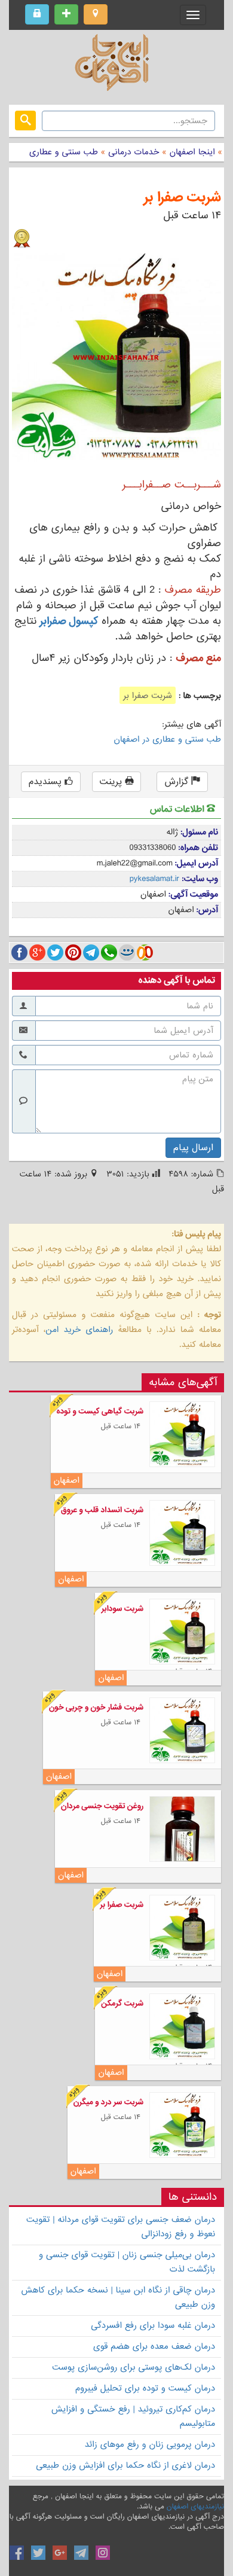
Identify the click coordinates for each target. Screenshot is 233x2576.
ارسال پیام (193, 1148)
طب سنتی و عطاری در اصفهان (168, 739)
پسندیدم (47, 782)
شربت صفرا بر (182, 198)
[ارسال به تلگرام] (91, 952)
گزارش (178, 782)
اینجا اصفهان (192, 152)
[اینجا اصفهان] (116, 66)
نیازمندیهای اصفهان (195, 2507)
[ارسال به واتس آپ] (109, 952)
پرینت (113, 782)
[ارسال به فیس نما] (127, 952)
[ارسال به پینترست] (73, 952)
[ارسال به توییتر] (55, 952)
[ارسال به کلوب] (145, 952)
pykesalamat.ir (155, 879)
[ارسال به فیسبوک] (19, 952)
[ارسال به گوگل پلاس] (37, 952)
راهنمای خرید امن (79, 1330)
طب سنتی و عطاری (64, 152)
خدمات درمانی (132, 152)
